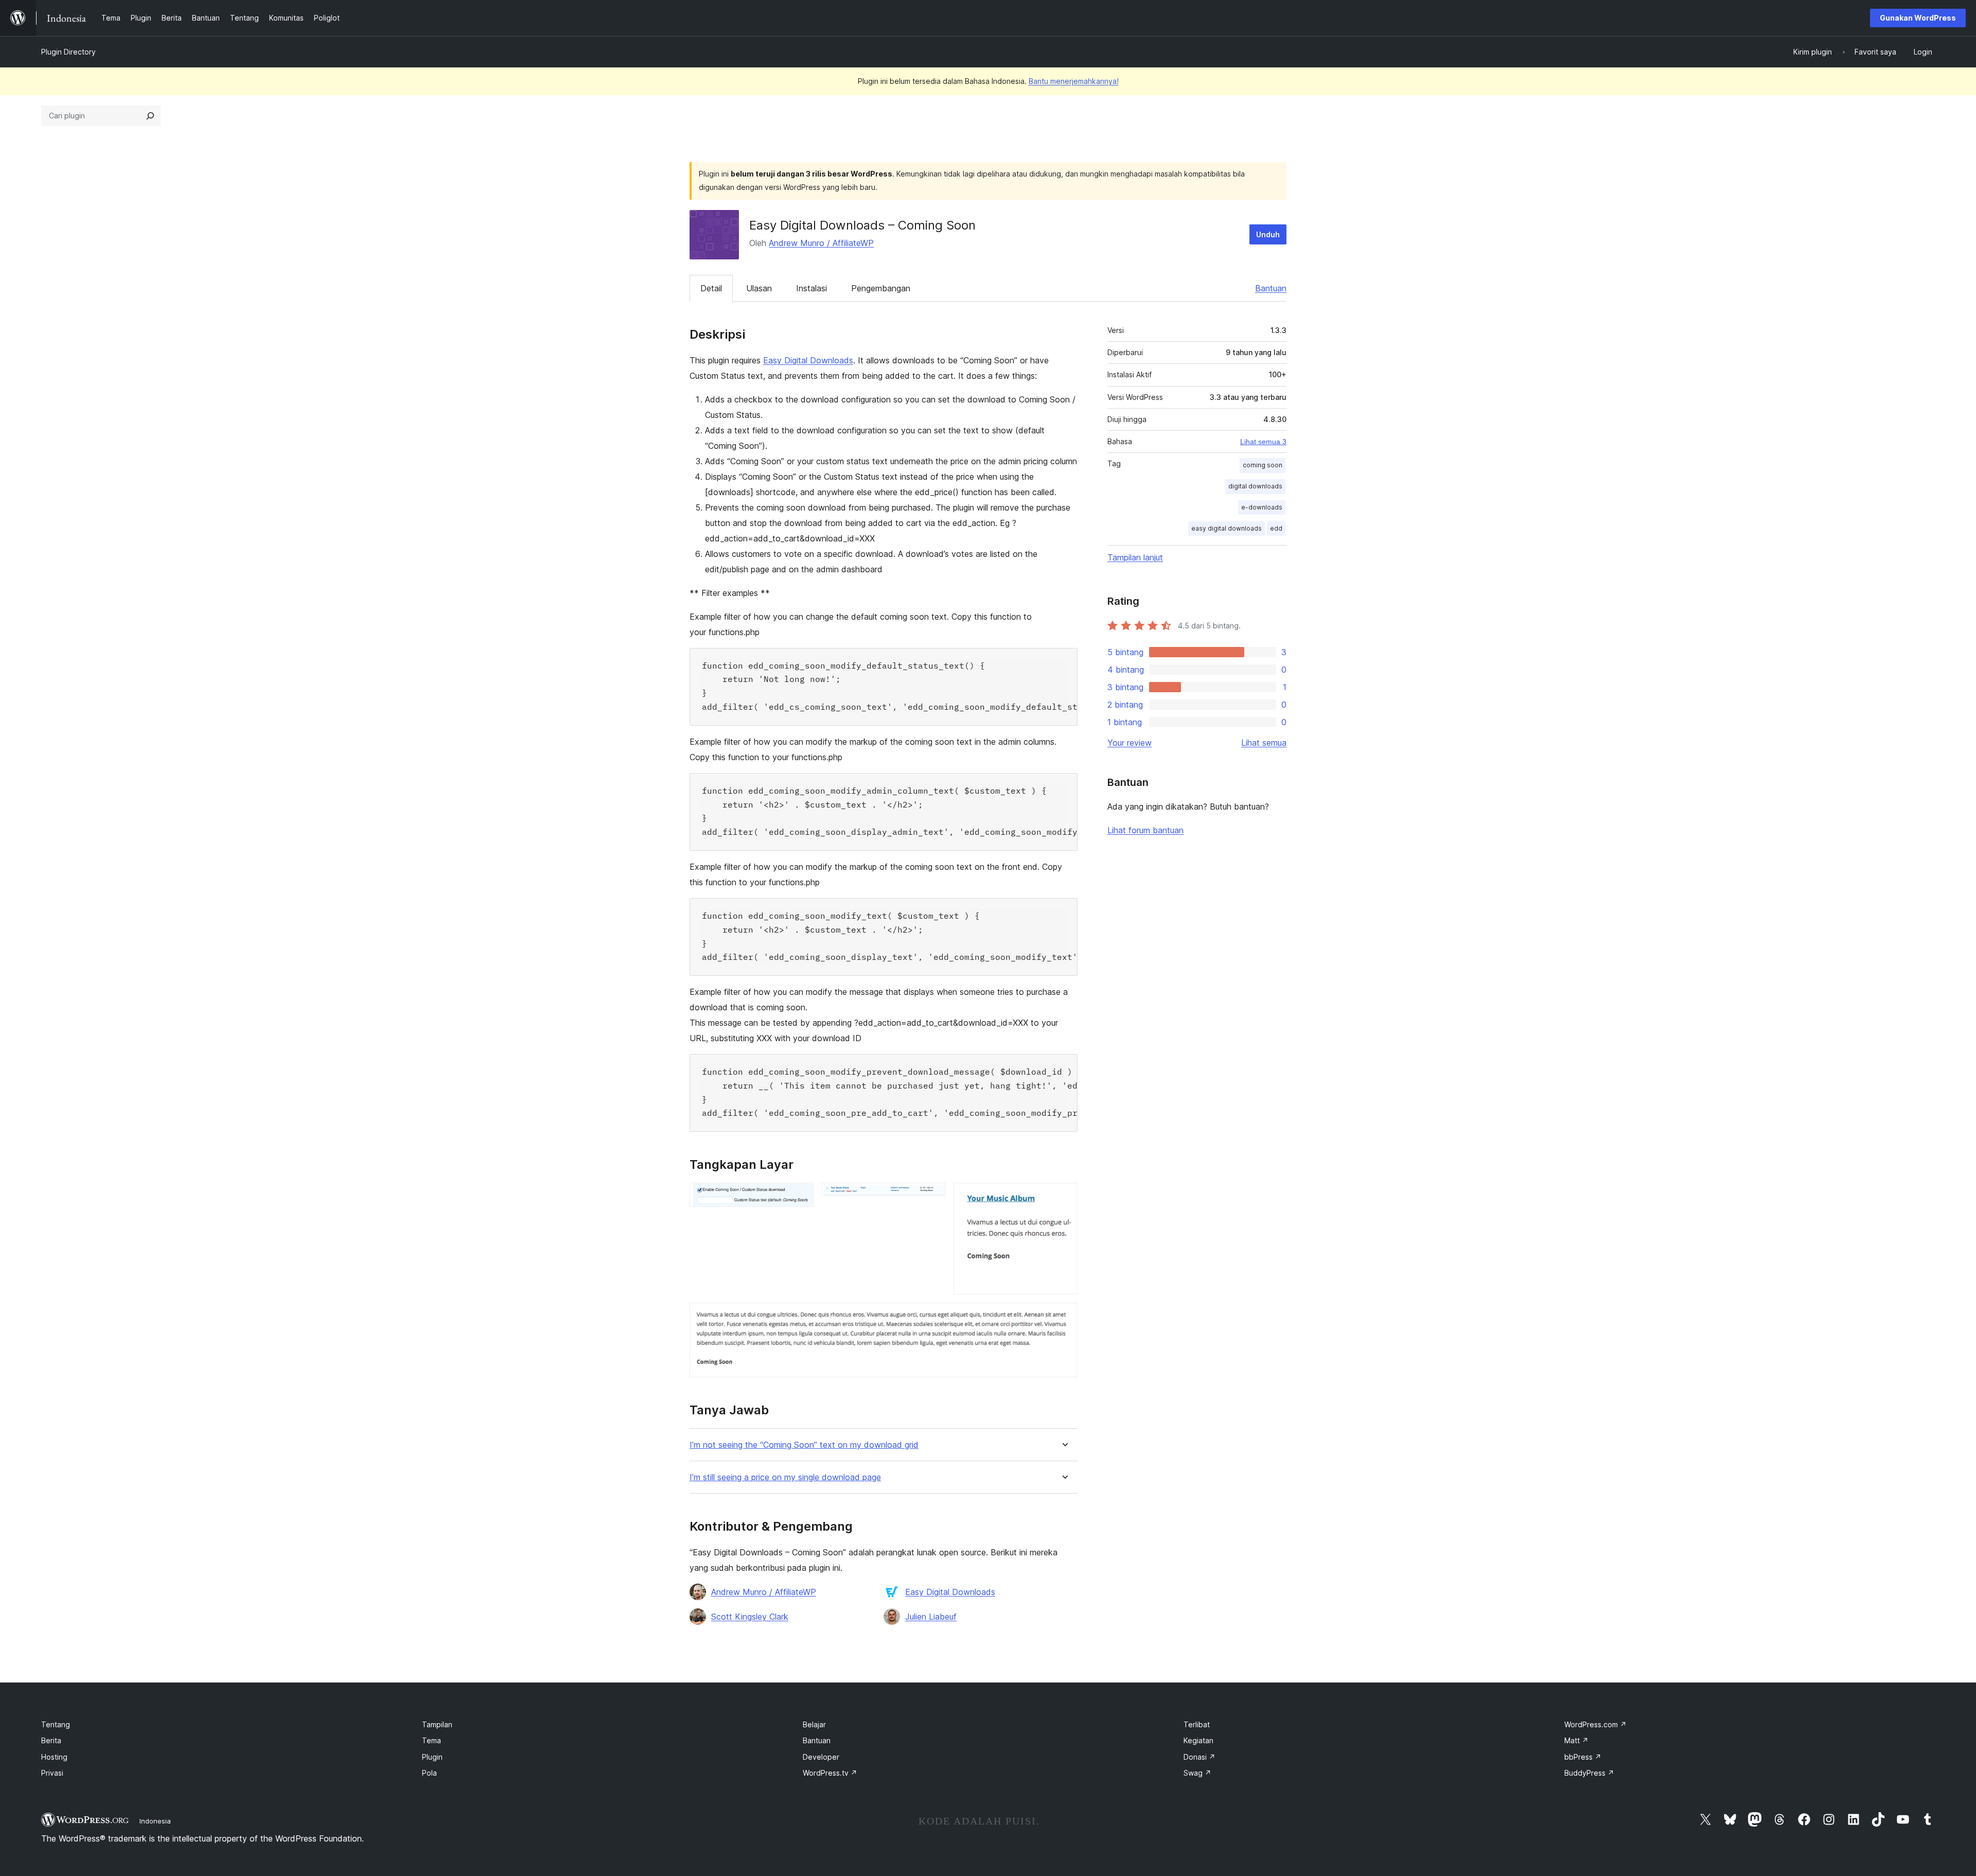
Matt (1576, 1740)
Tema (431, 1740)
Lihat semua (1264, 743)
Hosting (54, 1757)
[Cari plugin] (150, 116)
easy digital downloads (1227, 528)
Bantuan (1271, 288)
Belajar (814, 1724)
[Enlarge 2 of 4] (931, 1197)
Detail (711, 288)
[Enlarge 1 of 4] (800, 1197)
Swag (1197, 1773)
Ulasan (759, 288)
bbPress (1583, 1757)
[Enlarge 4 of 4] (1064, 1317)
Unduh (1268, 234)
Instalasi (811, 288)
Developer (821, 1757)
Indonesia (155, 1821)
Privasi (52, 1773)
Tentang (56, 1724)
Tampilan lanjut (1135, 557)
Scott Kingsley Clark (750, 1617)
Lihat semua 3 (1263, 442)
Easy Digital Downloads (808, 360)
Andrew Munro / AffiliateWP (821, 243)
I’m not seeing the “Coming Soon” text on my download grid (804, 1445)
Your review (1130, 743)
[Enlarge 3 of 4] (1064, 1197)
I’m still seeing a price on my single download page (785, 1477)
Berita (51, 1740)
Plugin (432, 1757)
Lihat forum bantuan (1145, 830)
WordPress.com (1595, 1724)
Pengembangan (881, 288)
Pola (429, 1773)
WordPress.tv (830, 1773)
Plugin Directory (68, 52)
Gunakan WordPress (1918, 18)
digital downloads (1255, 486)
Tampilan (437, 1724)
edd (1276, 528)
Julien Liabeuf (931, 1617)
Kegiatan (1198, 1740)
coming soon (1263, 465)
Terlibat (1197, 1724)
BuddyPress (1589, 1773)
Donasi (1199, 1757)
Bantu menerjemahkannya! (1074, 81)
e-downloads (1262, 507)
